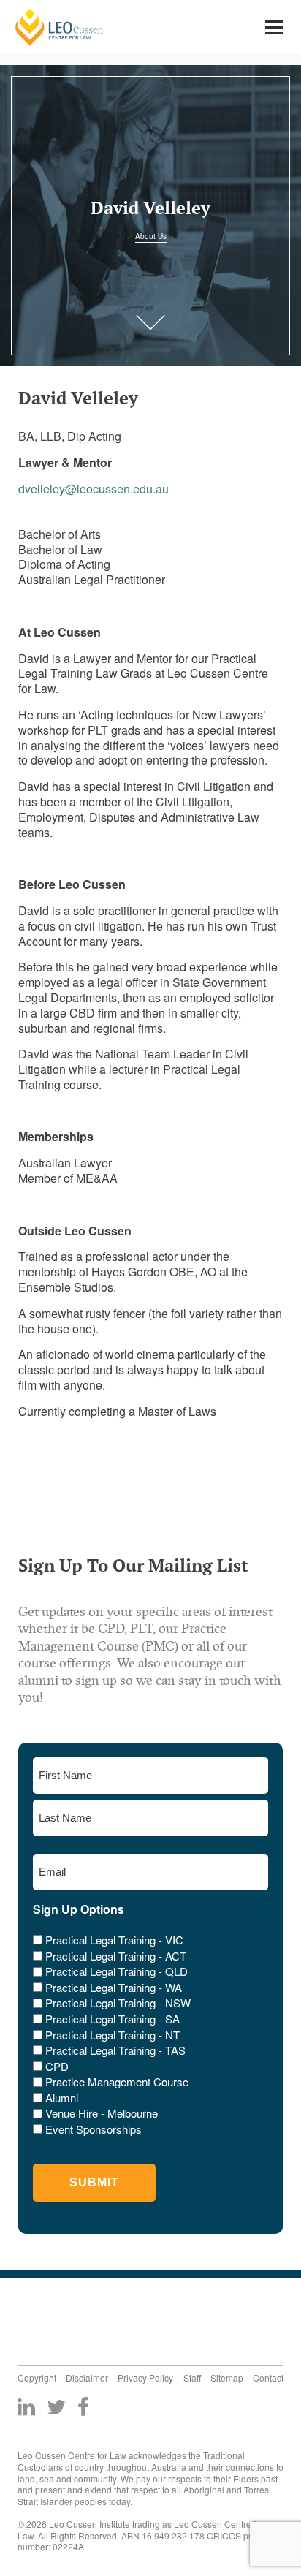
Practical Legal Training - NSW (118, 2003)
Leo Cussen (71, 2318)
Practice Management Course (117, 2082)
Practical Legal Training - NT (113, 2035)
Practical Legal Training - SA (113, 2019)
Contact (268, 2378)
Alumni (62, 2098)
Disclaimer (87, 2378)
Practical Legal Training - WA (114, 1988)
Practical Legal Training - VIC (114, 1940)
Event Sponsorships (94, 2129)
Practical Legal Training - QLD (117, 1971)
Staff (192, 2378)
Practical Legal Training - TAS (115, 2050)
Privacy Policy (145, 2378)
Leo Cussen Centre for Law (60, 27)
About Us (151, 236)
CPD (57, 2067)
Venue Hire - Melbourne (102, 2113)
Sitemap (227, 2378)
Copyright (37, 2378)
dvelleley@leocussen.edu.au (94, 489)
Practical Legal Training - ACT (116, 1956)
